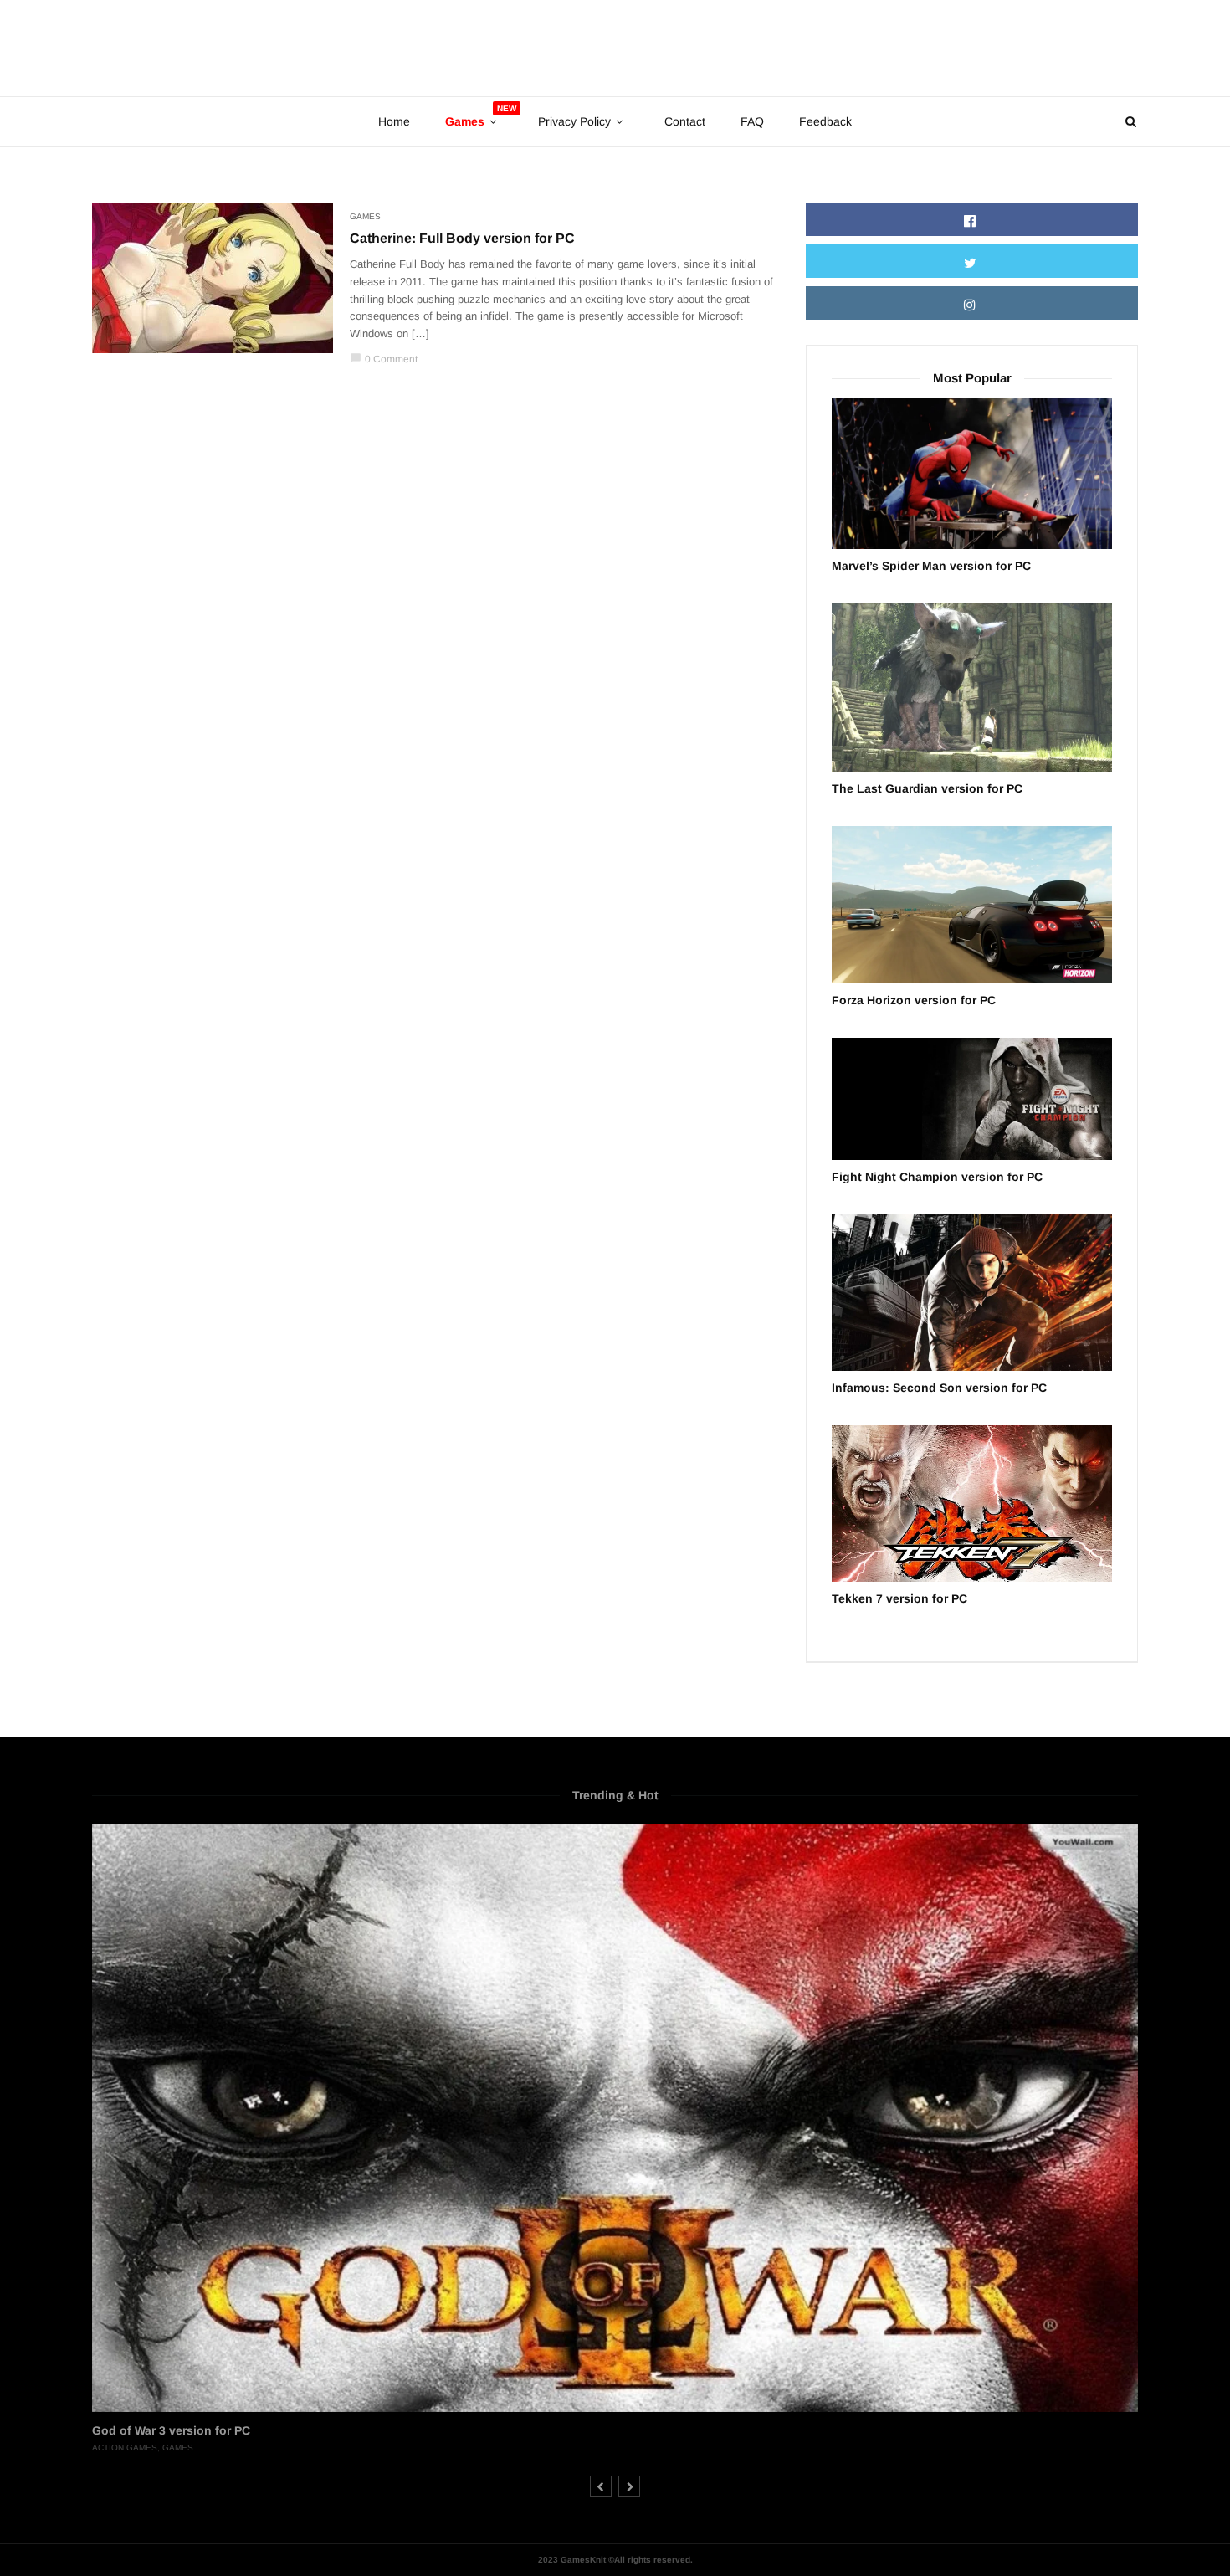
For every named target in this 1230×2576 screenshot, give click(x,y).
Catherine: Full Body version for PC (462, 238)
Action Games (125, 2448)
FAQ (752, 121)
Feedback (825, 121)
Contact (685, 121)
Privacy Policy (574, 121)
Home (394, 121)
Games (365, 216)
